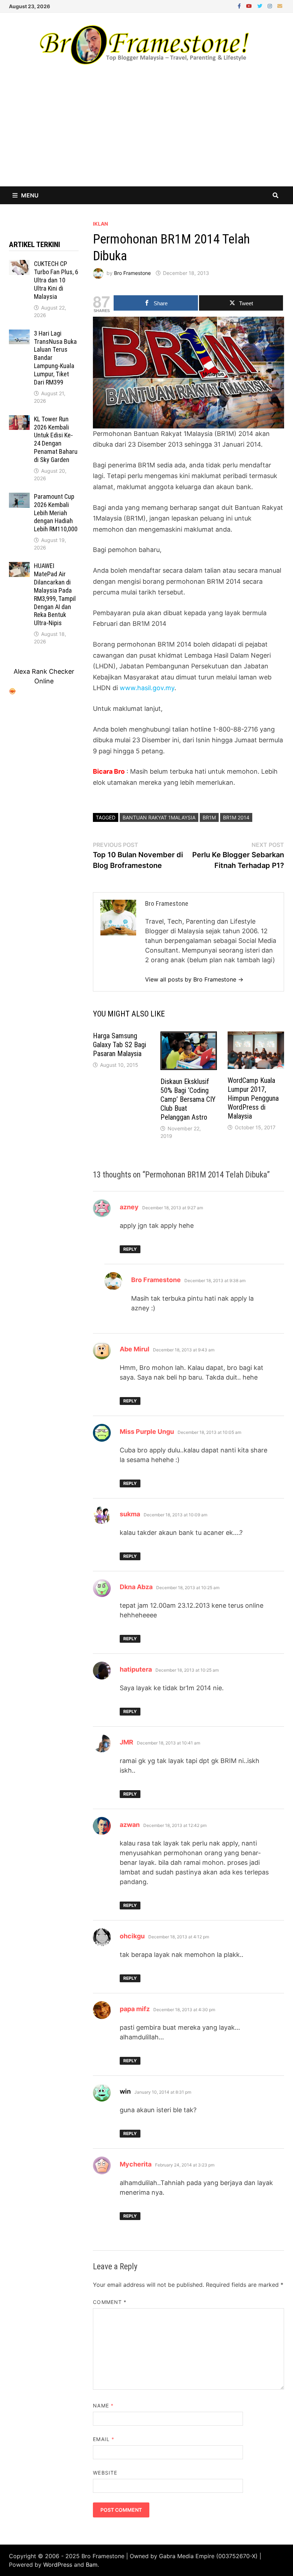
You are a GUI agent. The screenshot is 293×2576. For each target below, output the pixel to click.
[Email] (280, 6)
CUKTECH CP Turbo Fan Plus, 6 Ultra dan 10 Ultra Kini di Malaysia (56, 280)
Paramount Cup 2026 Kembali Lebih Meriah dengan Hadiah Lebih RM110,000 (56, 513)
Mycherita (136, 2164)
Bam (92, 2565)
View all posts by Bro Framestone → (194, 979)
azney (129, 1207)
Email (104, 2439)
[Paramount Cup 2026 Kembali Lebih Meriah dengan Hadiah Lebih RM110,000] (19, 498)
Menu (30, 195)
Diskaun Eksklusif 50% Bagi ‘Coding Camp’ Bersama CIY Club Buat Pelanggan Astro (188, 1099)
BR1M (209, 817)
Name (103, 2406)
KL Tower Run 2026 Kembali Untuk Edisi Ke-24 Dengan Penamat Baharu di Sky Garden (56, 439)
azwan (130, 1825)
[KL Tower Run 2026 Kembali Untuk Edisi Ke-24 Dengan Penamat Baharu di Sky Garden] (19, 420)
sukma (130, 1514)
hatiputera (136, 1669)
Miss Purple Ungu (147, 1432)
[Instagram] (271, 6)
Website (105, 2473)
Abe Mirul (135, 1349)
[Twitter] (261, 6)
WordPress (58, 2565)
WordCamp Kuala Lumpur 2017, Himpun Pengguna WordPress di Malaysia (253, 1098)
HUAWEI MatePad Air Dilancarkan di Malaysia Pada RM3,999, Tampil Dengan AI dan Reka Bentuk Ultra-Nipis (55, 594)
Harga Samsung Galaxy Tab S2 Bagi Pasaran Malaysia (120, 1045)
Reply (130, 1249)
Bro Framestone (132, 273)
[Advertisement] (146, 133)
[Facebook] (240, 6)
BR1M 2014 (236, 817)
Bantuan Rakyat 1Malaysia (159, 817)
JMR (126, 1742)
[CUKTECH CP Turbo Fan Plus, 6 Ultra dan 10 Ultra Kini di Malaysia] (19, 265)
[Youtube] (250, 6)
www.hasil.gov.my (147, 688)
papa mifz (135, 2009)
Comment (110, 2302)
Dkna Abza (136, 1587)
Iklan (100, 224)
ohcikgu (132, 1936)
